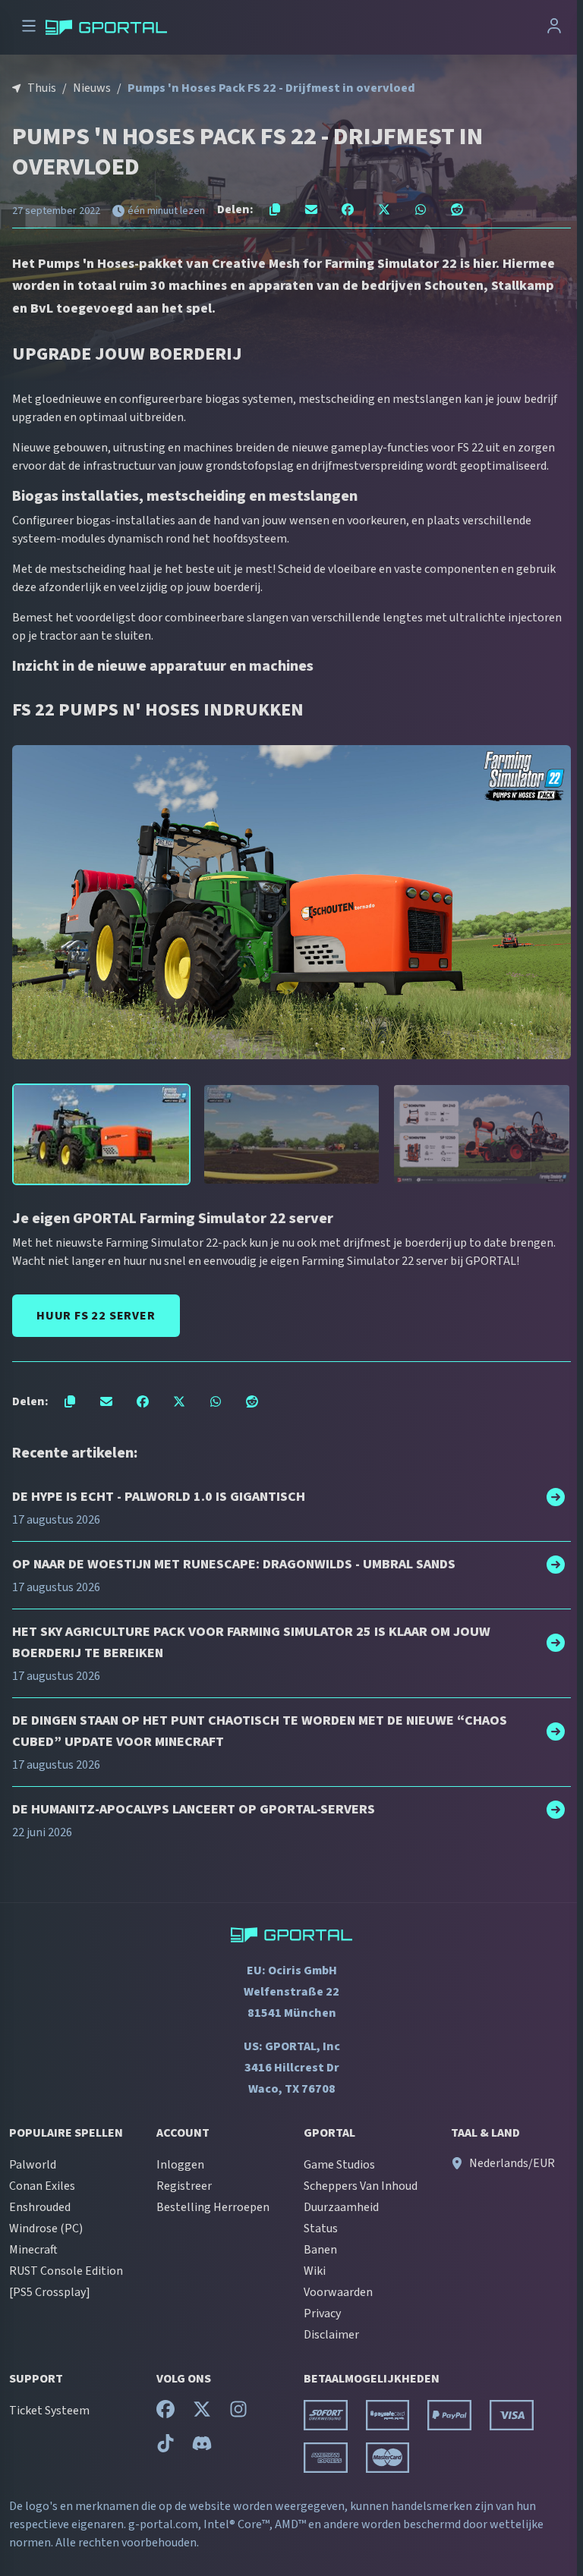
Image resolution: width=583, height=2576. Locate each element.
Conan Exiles (42, 2186)
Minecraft (33, 2250)
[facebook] (165, 2413)
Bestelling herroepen (213, 2207)
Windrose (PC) (46, 2228)
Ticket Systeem (49, 2411)
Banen (320, 2250)
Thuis (42, 88)
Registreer (184, 2186)
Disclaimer (331, 2335)
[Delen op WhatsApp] (421, 209)
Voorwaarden (338, 2292)
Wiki (315, 2271)
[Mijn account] (554, 28)
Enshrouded (40, 2207)
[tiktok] (165, 2447)
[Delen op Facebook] (348, 209)
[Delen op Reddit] (457, 209)
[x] (202, 2413)
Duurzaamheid (341, 2207)
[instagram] (238, 2413)
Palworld (33, 2165)
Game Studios (339, 2165)
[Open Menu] (29, 28)
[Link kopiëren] (275, 209)
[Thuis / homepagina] (106, 27)
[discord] (202, 2447)
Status (321, 2228)
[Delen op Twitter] (384, 209)
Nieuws (92, 88)
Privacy (322, 2313)
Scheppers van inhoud (361, 2186)
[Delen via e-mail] (311, 209)
